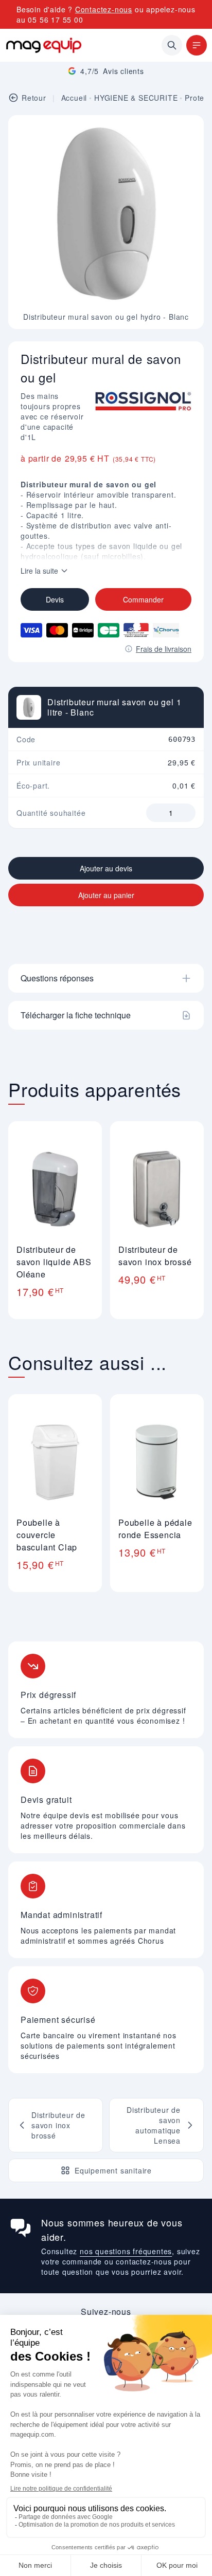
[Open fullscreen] (187, 132)
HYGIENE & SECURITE (136, 98)
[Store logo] (44, 45)
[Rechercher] (172, 45)
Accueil (74, 98)
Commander (143, 599)
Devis (55, 599)
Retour (34, 98)
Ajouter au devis (106, 868)
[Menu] (197, 45)
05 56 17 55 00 (55, 20)
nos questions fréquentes (126, 2251)
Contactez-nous (104, 9)
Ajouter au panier (106, 895)
